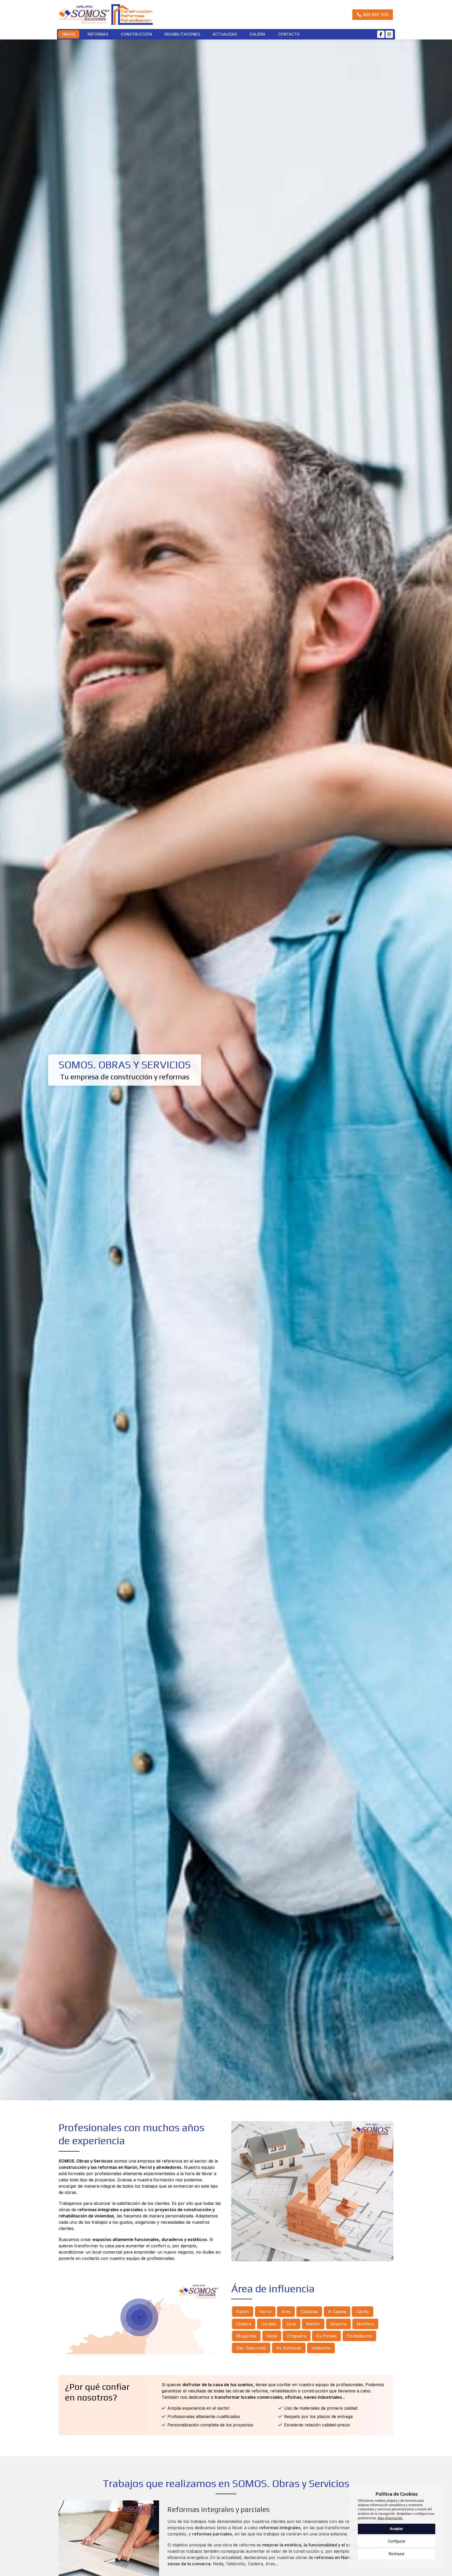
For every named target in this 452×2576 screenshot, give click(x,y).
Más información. (390, 2518)
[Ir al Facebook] (381, 34)
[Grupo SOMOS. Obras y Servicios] (106, 15)
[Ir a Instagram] (389, 34)
